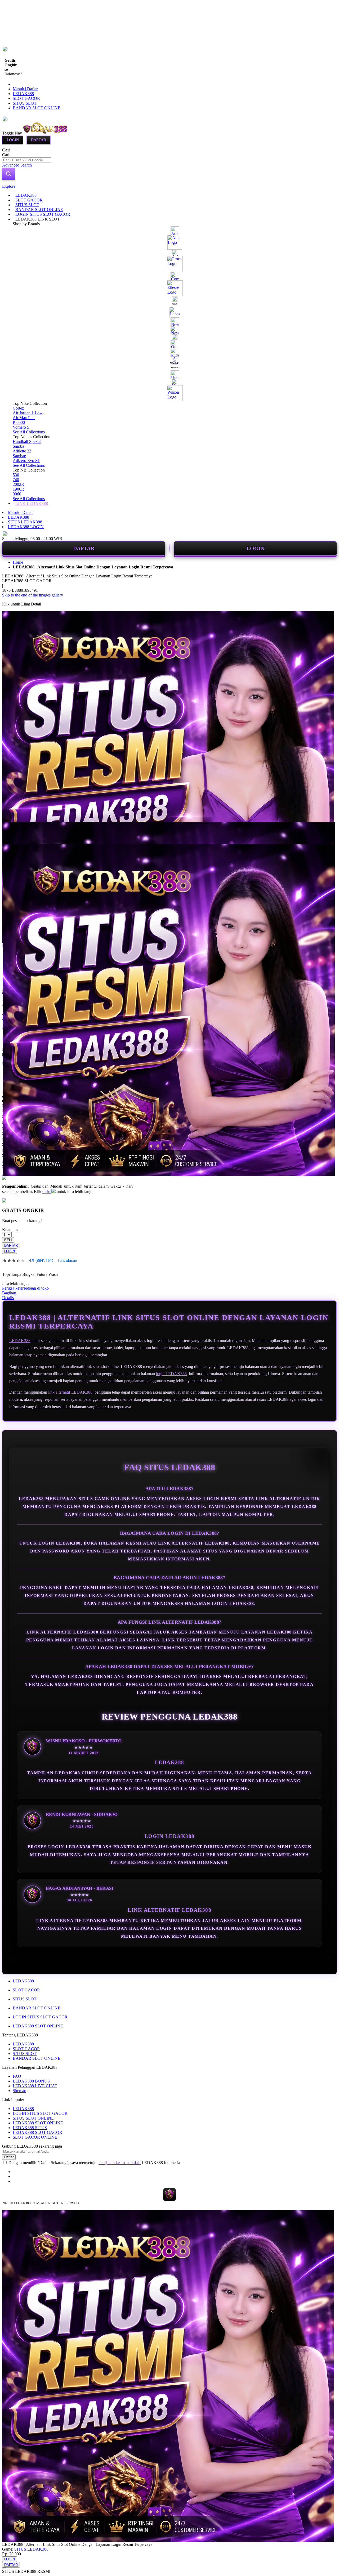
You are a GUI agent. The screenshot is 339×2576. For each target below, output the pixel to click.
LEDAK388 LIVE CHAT (35, 2086)
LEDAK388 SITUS (30, 2128)
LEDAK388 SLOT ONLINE (38, 2026)
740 (16, 480)
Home (18, 562)
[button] (13, 833)
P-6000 (19, 422)
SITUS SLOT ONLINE (33, 2118)
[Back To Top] (4, 2568)
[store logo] (46, 133)
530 (16, 475)
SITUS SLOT (25, 103)
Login (13, 140)
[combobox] (27, 160)
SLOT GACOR (26, 98)
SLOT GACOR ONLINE (35, 2137)
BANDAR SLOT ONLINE (37, 108)
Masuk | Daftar (25, 89)
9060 (17, 494)
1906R (18, 489)
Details (8, 1298)
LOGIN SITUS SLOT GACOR (40, 2017)
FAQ (17, 2076)
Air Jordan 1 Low (28, 413)
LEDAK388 (23, 94)
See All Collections (29, 432)
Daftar (39, 140)
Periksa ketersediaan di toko (25, 1288)
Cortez (18, 408)
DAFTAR (84, 548)
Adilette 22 (22, 451)
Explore (9, 186)
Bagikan (9, 1293)
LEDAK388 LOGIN (26, 527)
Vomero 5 (21, 427)
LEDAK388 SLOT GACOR (37, 2132)
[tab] (169, 186)
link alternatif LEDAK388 (70, 1392)
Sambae (19, 456)
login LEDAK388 (171, 1374)
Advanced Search (17, 165)
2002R (18, 484)
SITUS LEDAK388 (25, 522)
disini (47, 1191)
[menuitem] (26, 195)
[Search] (8, 174)
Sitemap (19, 2091)
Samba (18, 446)
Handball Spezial (27, 441)
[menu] (169, 349)
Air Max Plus (24, 418)
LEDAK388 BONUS (31, 2081)
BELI (8, 1240)
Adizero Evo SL (26, 461)
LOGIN (255, 548)
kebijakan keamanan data (120, 2163)
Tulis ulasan (67, 1260)
